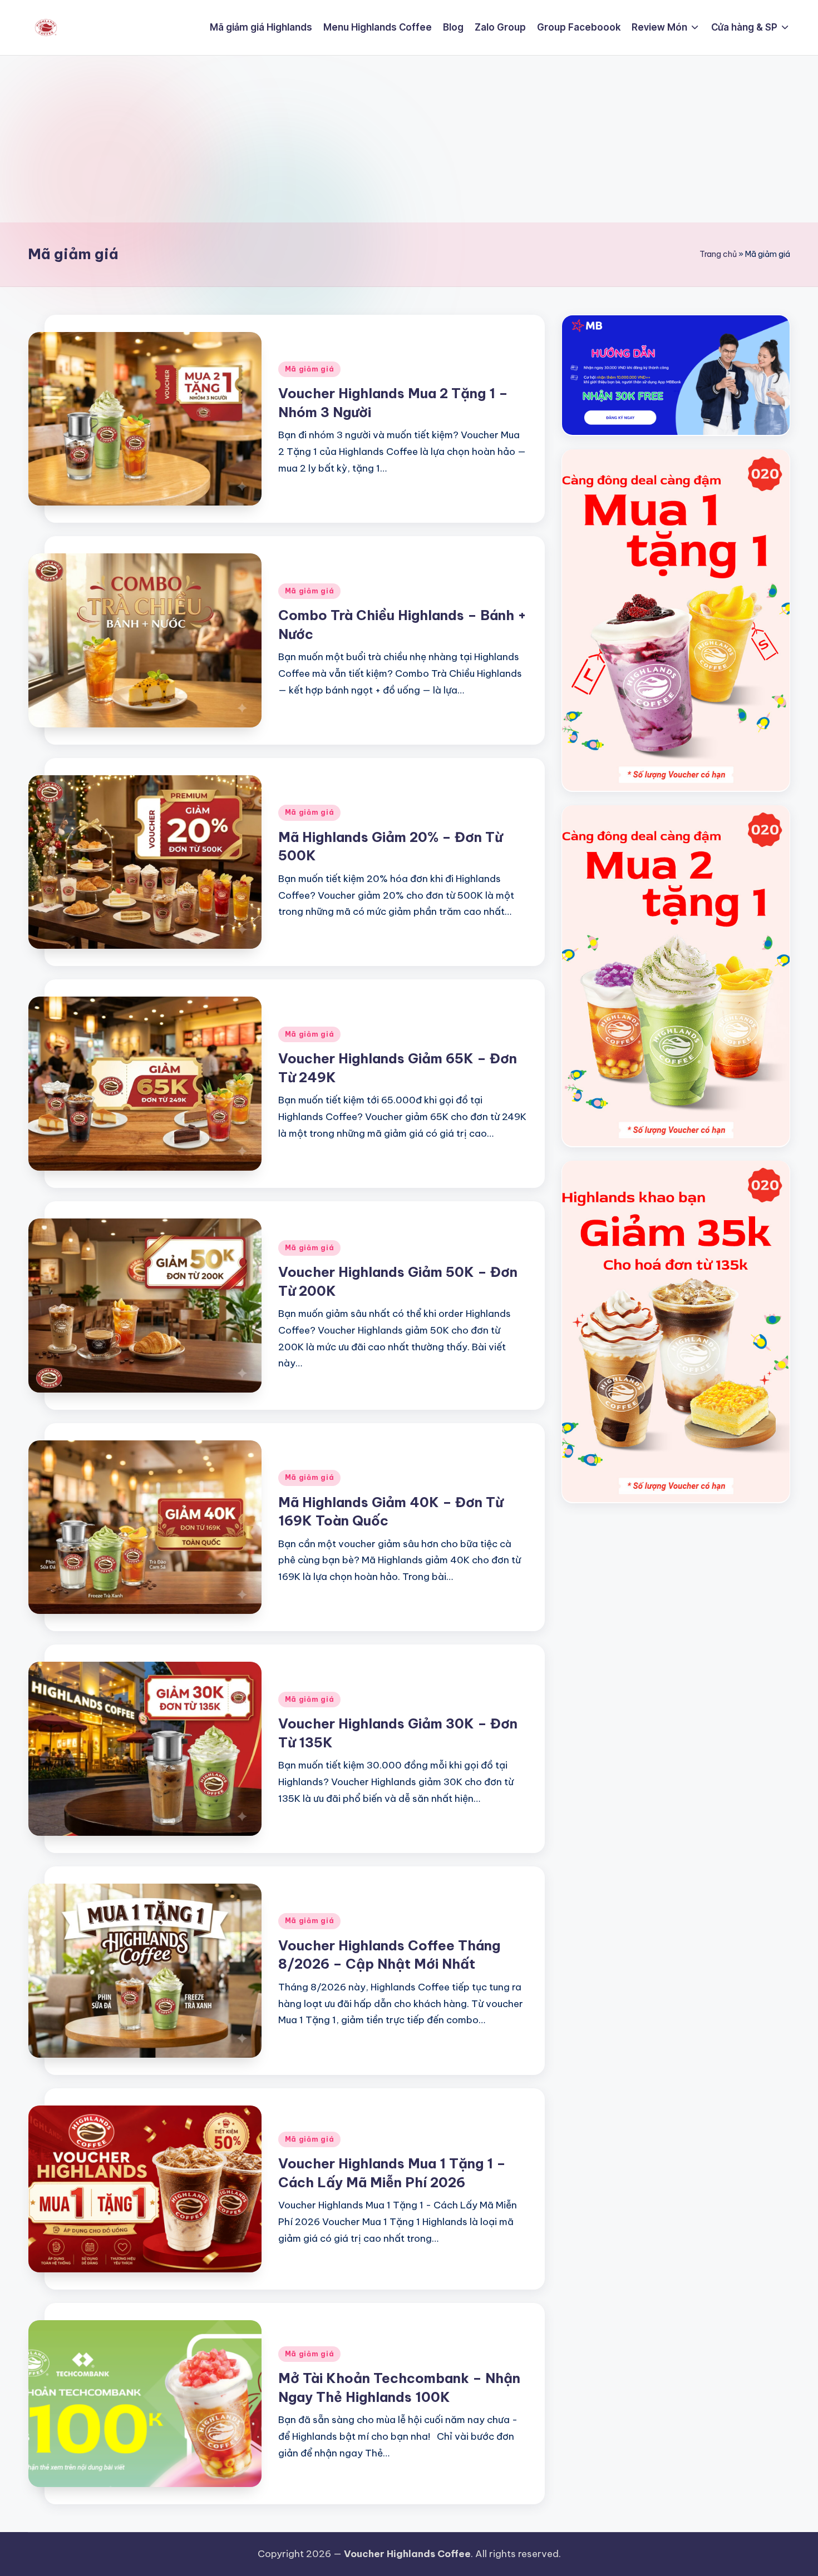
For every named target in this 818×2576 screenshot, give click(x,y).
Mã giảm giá (310, 369)
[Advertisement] (409, 139)
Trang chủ (718, 254)
